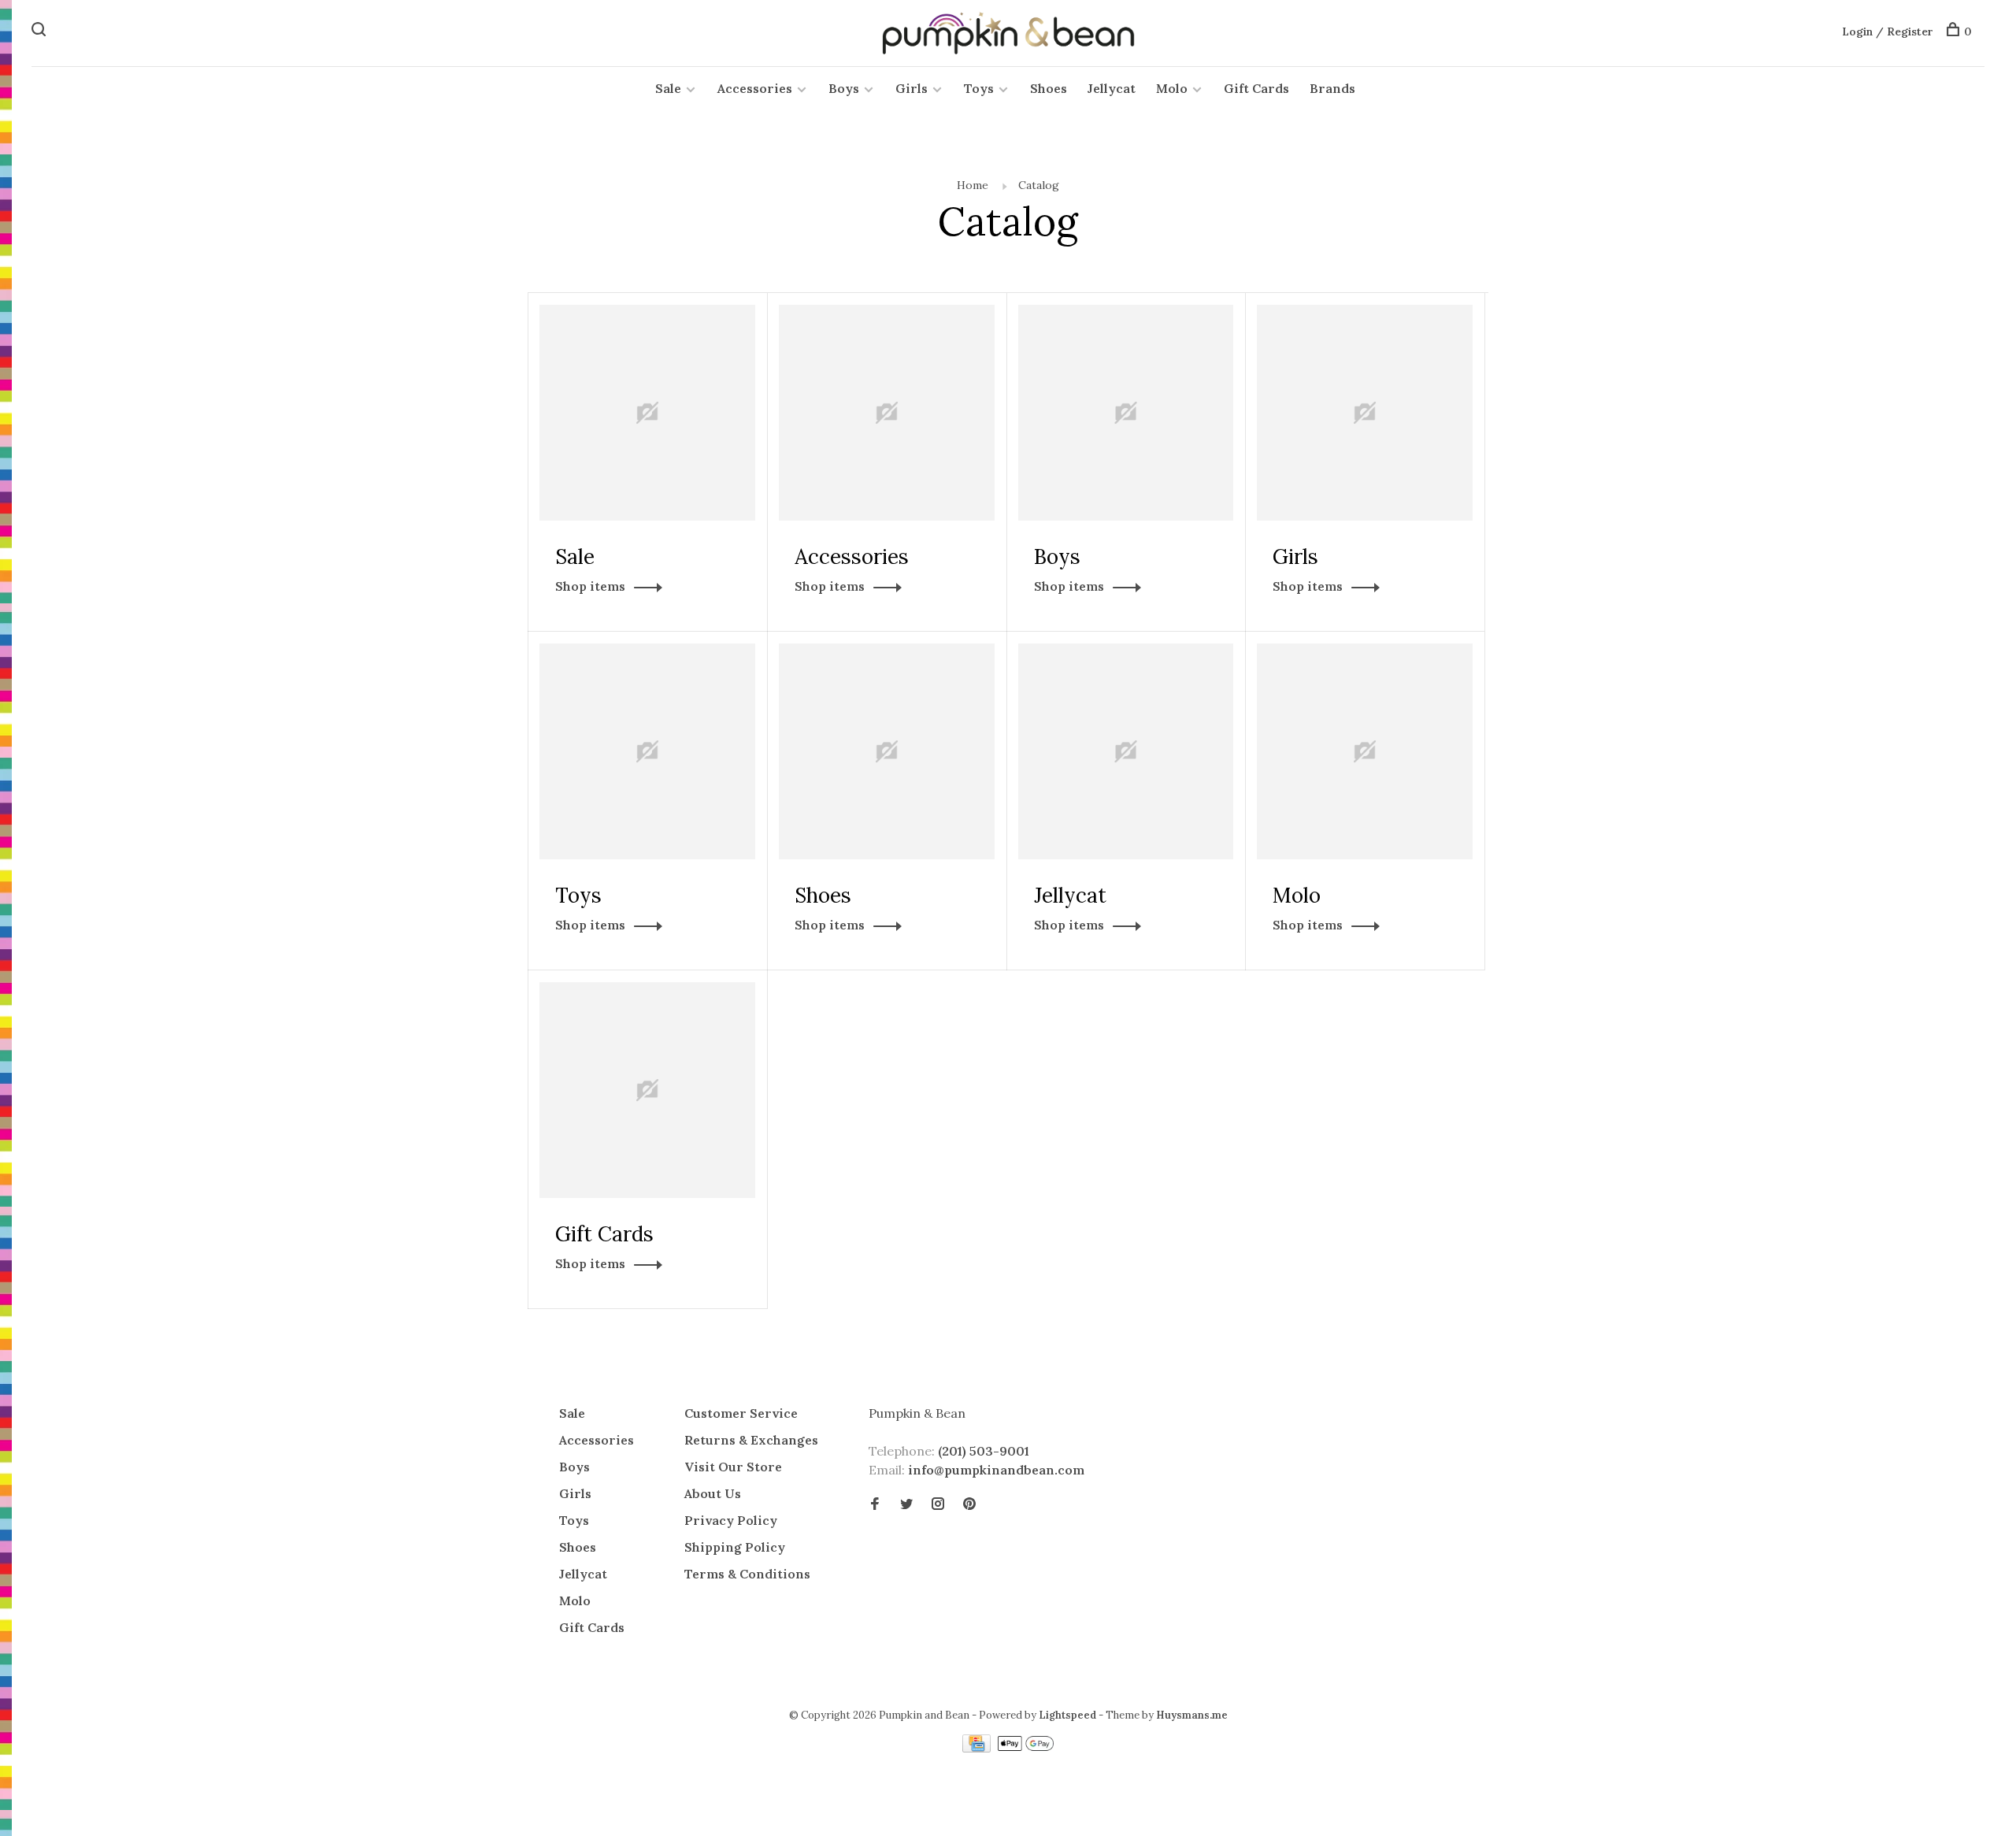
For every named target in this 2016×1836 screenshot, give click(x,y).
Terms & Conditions (747, 1574)
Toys (979, 88)
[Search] (41, 32)
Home (973, 185)
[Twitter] (906, 1504)
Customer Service (741, 1413)
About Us (713, 1493)
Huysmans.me (1192, 1715)
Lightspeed (1067, 1715)
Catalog (1039, 185)
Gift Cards (1256, 88)
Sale (668, 88)
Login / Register (1888, 32)
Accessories (755, 88)
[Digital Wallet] (1025, 1748)
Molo (1172, 88)
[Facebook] (875, 1504)
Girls (912, 88)
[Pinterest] (969, 1504)
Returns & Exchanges (751, 1440)
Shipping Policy (735, 1547)
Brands (1332, 88)
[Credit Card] (978, 1748)
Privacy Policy (731, 1520)
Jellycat (1112, 88)
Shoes (1049, 88)
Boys (844, 88)
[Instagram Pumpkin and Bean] (938, 1504)
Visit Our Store (733, 1467)
